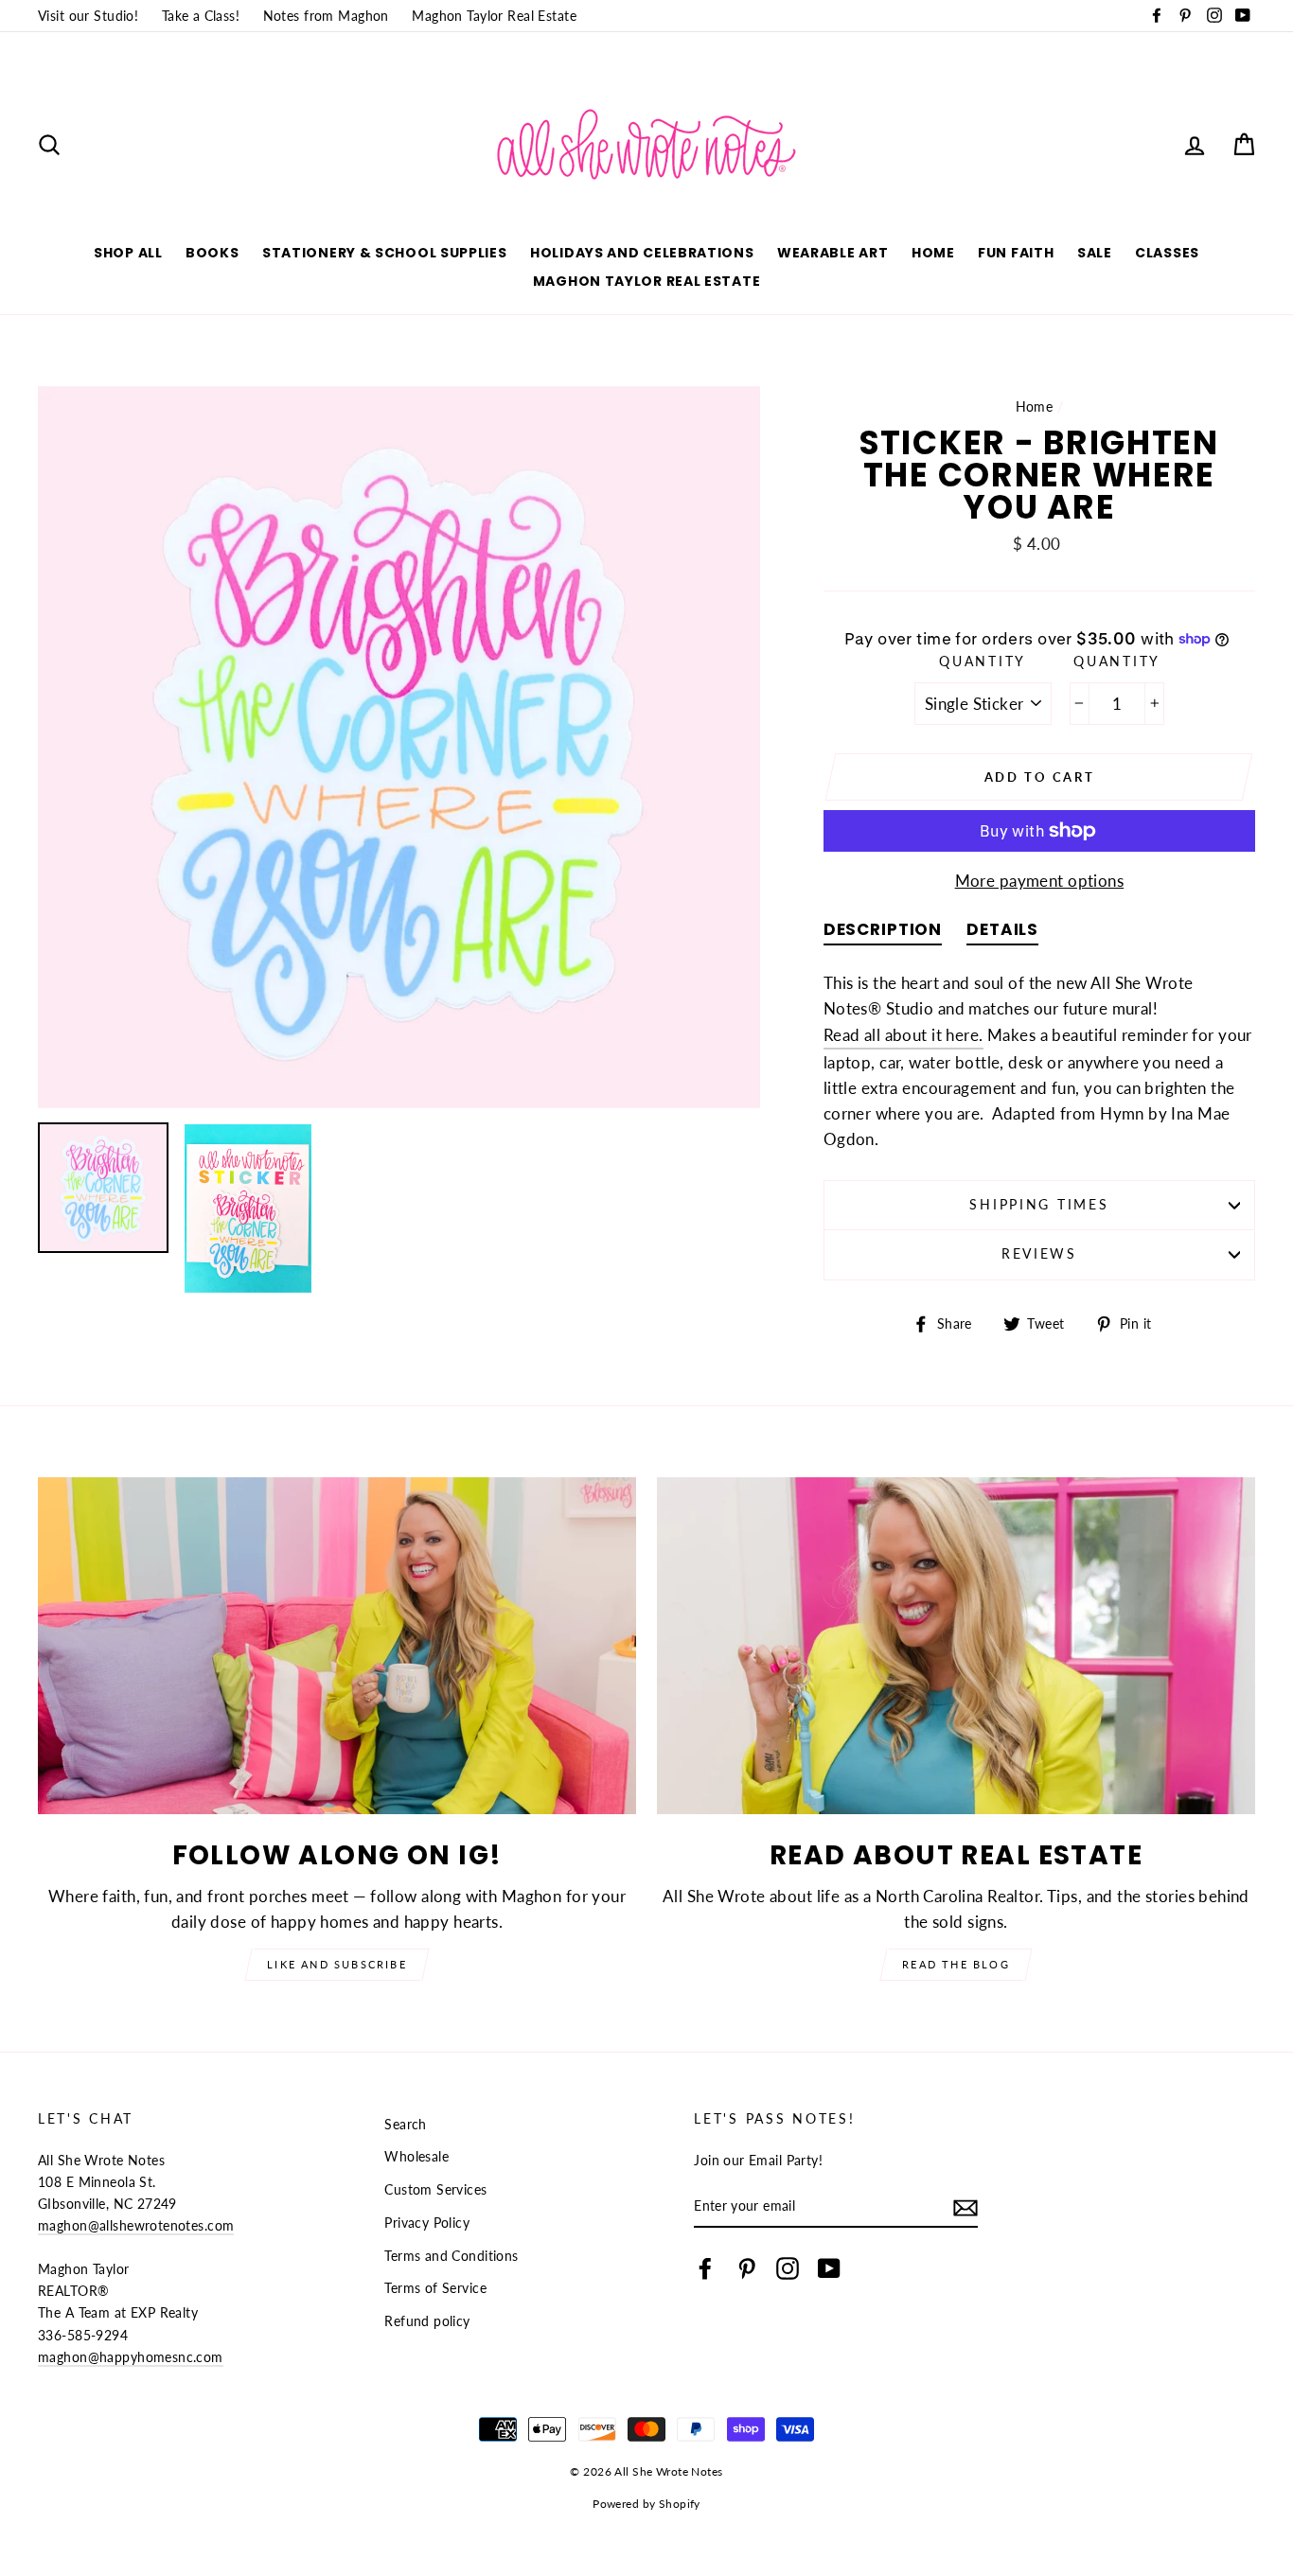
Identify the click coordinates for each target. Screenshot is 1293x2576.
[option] (399, 747)
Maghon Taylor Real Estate (494, 16)
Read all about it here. (903, 1035)
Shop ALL (128, 253)
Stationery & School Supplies (385, 253)
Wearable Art (832, 253)
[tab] (883, 934)
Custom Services (435, 2189)
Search (406, 2124)
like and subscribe (337, 1964)
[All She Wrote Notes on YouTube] (829, 2268)
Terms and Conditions (452, 2256)
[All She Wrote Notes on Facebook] (705, 2268)
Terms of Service (435, 2288)
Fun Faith (1016, 253)
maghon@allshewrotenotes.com (136, 2225)
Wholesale (416, 2156)
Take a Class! (201, 16)
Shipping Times (1039, 1205)
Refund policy (427, 2321)
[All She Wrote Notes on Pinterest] (747, 2268)
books (213, 253)
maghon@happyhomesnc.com (131, 2357)
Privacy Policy (427, 2223)
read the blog (956, 1964)
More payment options (1040, 881)
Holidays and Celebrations (642, 253)
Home (933, 253)
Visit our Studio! (88, 16)
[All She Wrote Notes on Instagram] (788, 2268)
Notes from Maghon (326, 16)
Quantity (983, 662)
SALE (1095, 253)
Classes (1167, 253)
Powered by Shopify (646, 2504)
